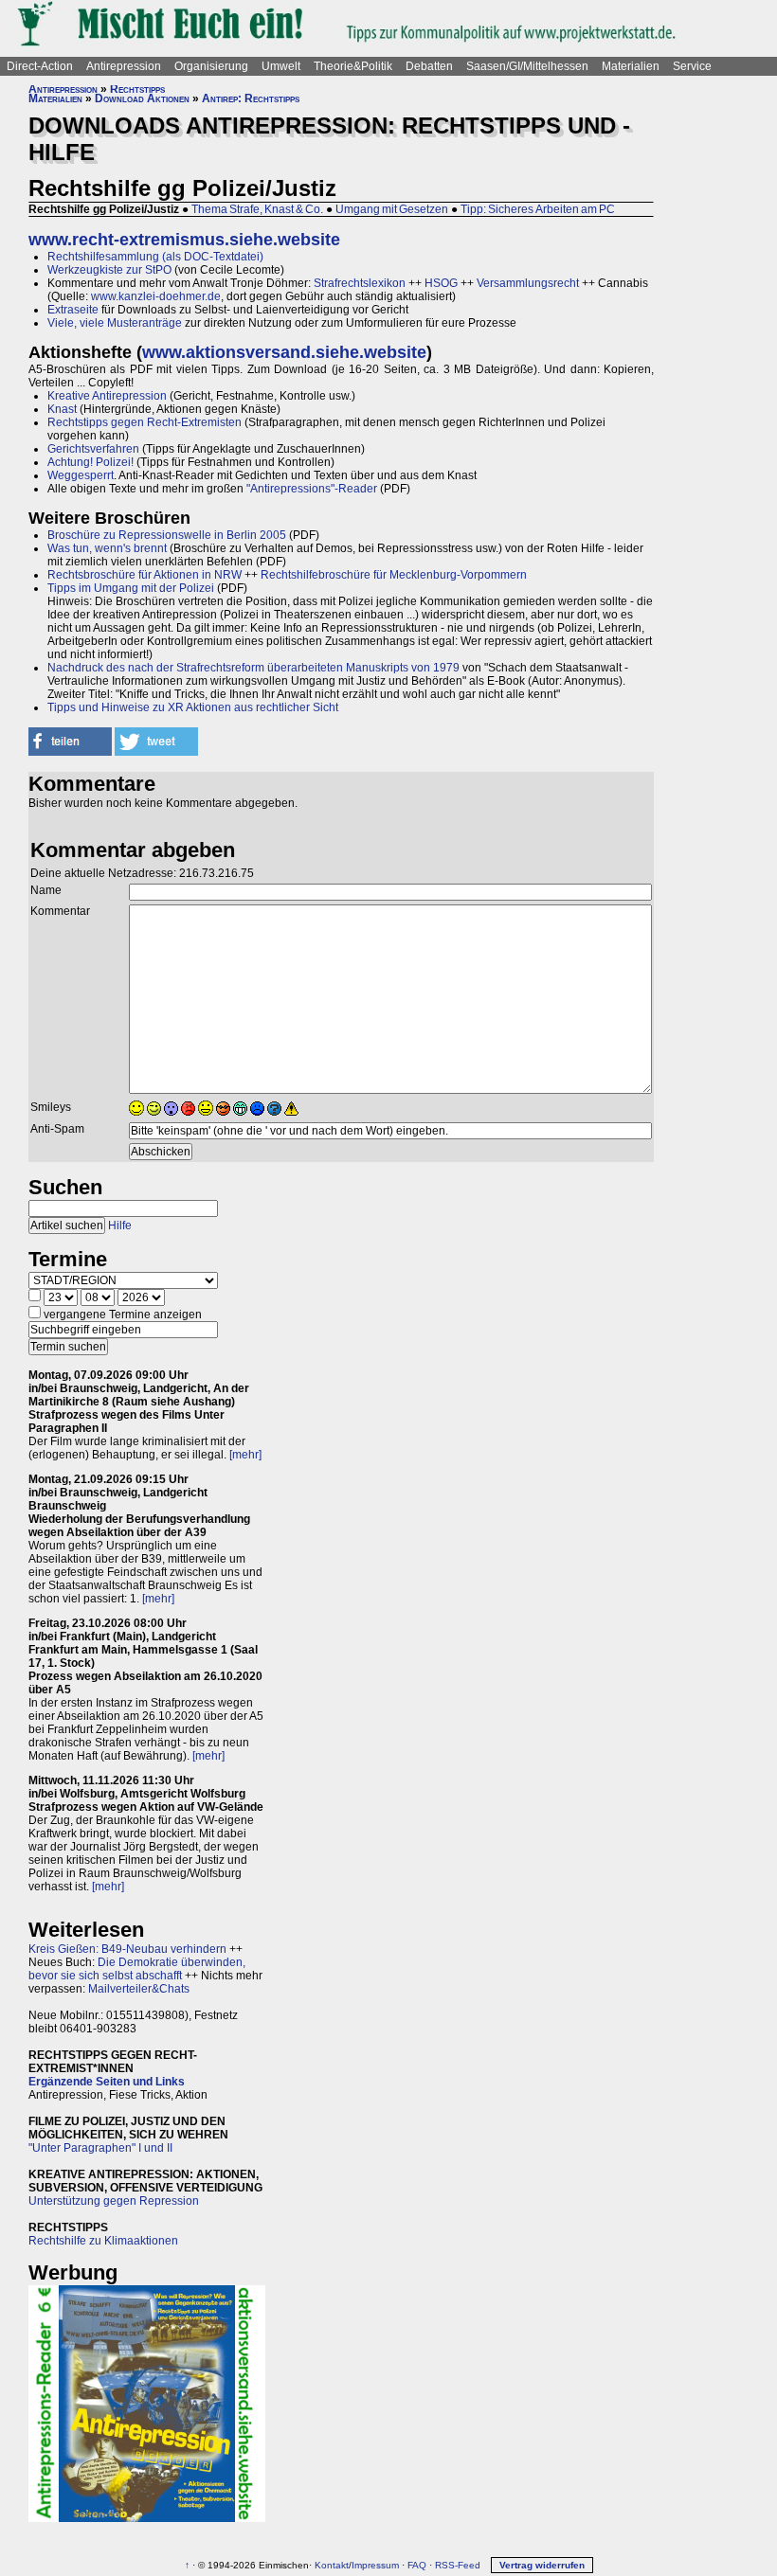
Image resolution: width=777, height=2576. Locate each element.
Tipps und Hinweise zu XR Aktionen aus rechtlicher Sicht (193, 707)
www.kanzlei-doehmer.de (156, 296)
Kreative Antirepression (107, 396)
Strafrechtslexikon (360, 283)
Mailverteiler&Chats (139, 1989)
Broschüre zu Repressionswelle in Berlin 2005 (167, 535)
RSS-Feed (458, 2565)
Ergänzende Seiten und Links (107, 2082)
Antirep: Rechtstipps (251, 98)
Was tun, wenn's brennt (107, 548)
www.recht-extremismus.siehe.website (184, 240)
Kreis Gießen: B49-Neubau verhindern (127, 1949)
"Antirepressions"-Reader (312, 489)
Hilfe (120, 1225)
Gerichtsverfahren (93, 449)
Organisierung (211, 66)
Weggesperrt (81, 475)
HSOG (441, 283)
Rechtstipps (137, 89)
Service (692, 66)
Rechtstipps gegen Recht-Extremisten (145, 422)
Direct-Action (40, 66)
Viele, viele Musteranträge (115, 323)
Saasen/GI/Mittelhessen (527, 66)
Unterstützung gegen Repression (114, 2201)
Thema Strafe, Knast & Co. (257, 209)
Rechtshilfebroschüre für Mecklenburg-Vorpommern (394, 575)
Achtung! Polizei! (90, 462)
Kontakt (332, 2565)
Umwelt (281, 66)
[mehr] (245, 1455)
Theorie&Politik (353, 66)
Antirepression (124, 66)
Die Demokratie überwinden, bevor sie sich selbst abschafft (137, 1969)
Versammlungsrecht (528, 283)
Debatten (429, 66)
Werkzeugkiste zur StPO (109, 270)
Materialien (631, 66)
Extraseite (73, 310)
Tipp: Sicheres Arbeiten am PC (538, 209)
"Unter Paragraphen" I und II (100, 2148)
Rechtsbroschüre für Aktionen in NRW (145, 575)
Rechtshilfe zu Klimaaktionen (103, 2241)
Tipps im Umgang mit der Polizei (131, 588)
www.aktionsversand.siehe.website (284, 352)
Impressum (375, 2565)
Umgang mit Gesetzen (392, 209)
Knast (62, 409)
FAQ (417, 2565)
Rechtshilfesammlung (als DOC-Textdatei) (155, 257)
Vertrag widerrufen (542, 2565)
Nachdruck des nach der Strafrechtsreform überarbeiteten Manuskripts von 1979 (253, 668)
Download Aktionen (142, 98)
